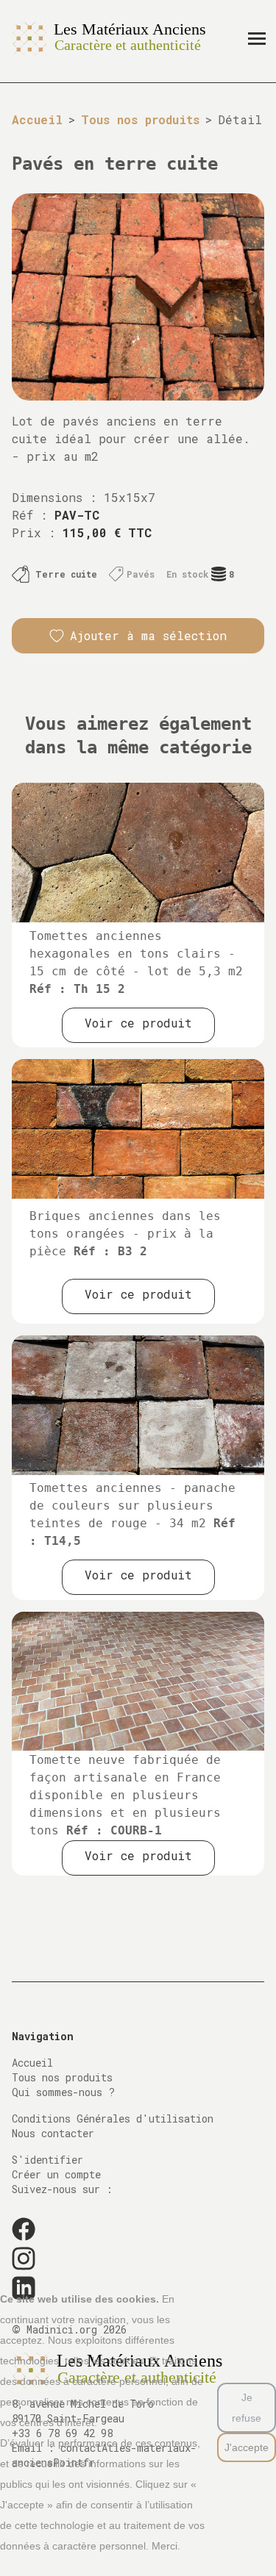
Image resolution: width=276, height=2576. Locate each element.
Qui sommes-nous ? (63, 2092)
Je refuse (247, 2408)
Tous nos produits (140, 119)
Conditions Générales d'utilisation (113, 2118)
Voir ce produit (138, 1023)
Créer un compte (56, 2174)
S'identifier (47, 2160)
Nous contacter (53, 2133)
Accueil (37, 119)
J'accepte (247, 2447)
